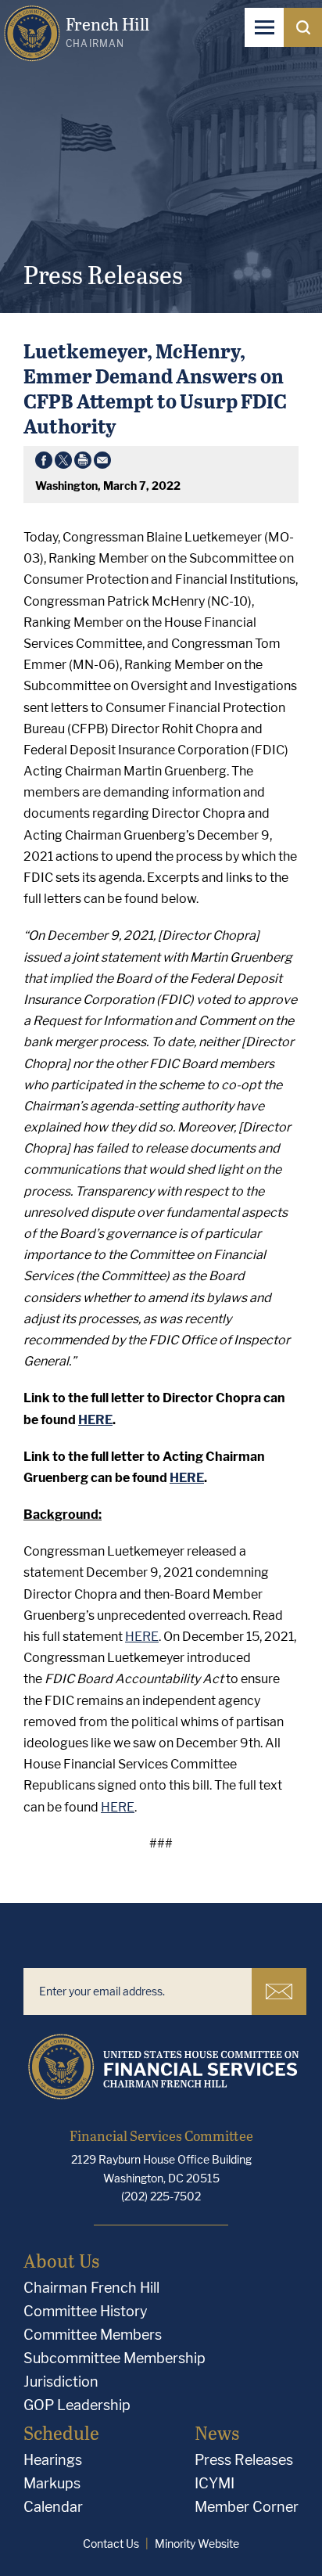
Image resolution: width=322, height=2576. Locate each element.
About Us (61, 2260)
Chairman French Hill (91, 2288)
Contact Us (111, 2544)
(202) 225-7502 (161, 2196)
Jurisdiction (61, 2382)
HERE (142, 1637)
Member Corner (247, 2507)
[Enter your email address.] (138, 1991)
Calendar (53, 2507)
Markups (52, 2483)
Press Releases (244, 2460)
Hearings (53, 2460)
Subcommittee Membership (114, 2358)
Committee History (86, 2311)
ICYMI (215, 2483)
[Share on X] (63, 463)
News (217, 2432)
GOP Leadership (77, 2405)
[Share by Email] (102, 463)
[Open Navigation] (264, 27)
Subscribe (279, 1991)
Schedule (61, 2432)
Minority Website (197, 2544)
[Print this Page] (83, 463)
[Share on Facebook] (44, 463)
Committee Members (93, 2335)
